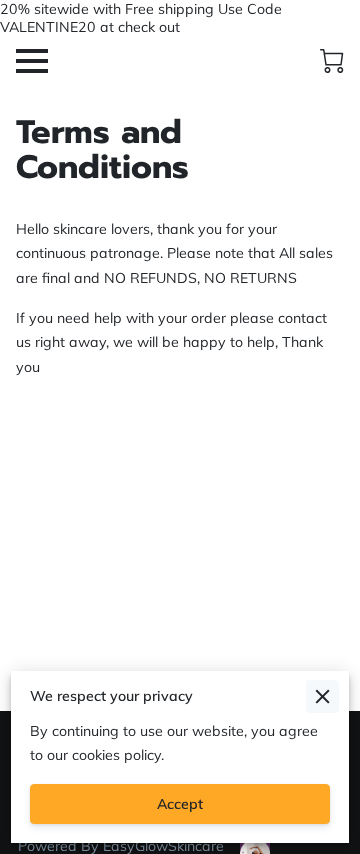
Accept (180, 804)
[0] (332, 61)
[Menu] (32, 61)
